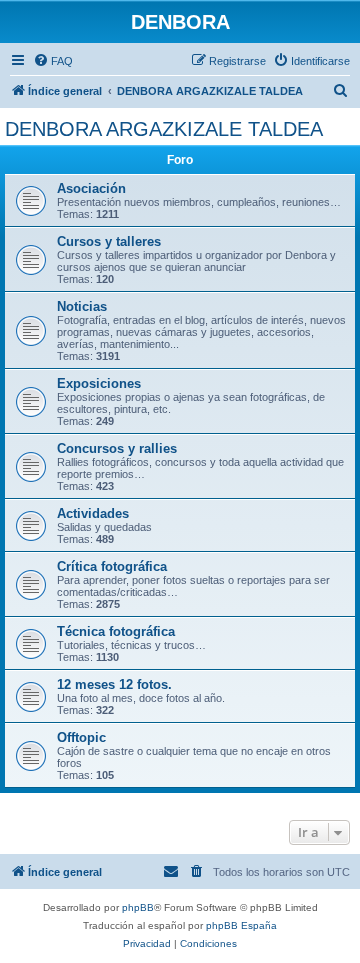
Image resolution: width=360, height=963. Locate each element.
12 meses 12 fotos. (114, 684)
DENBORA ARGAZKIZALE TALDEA (164, 129)
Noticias (82, 306)
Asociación (91, 188)
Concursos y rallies (117, 448)
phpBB (138, 907)
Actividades (93, 513)
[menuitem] (53, 61)
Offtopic (81, 737)
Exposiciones (99, 383)
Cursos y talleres (109, 241)
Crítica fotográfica (112, 566)
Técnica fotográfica (116, 631)
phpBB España (241, 925)
